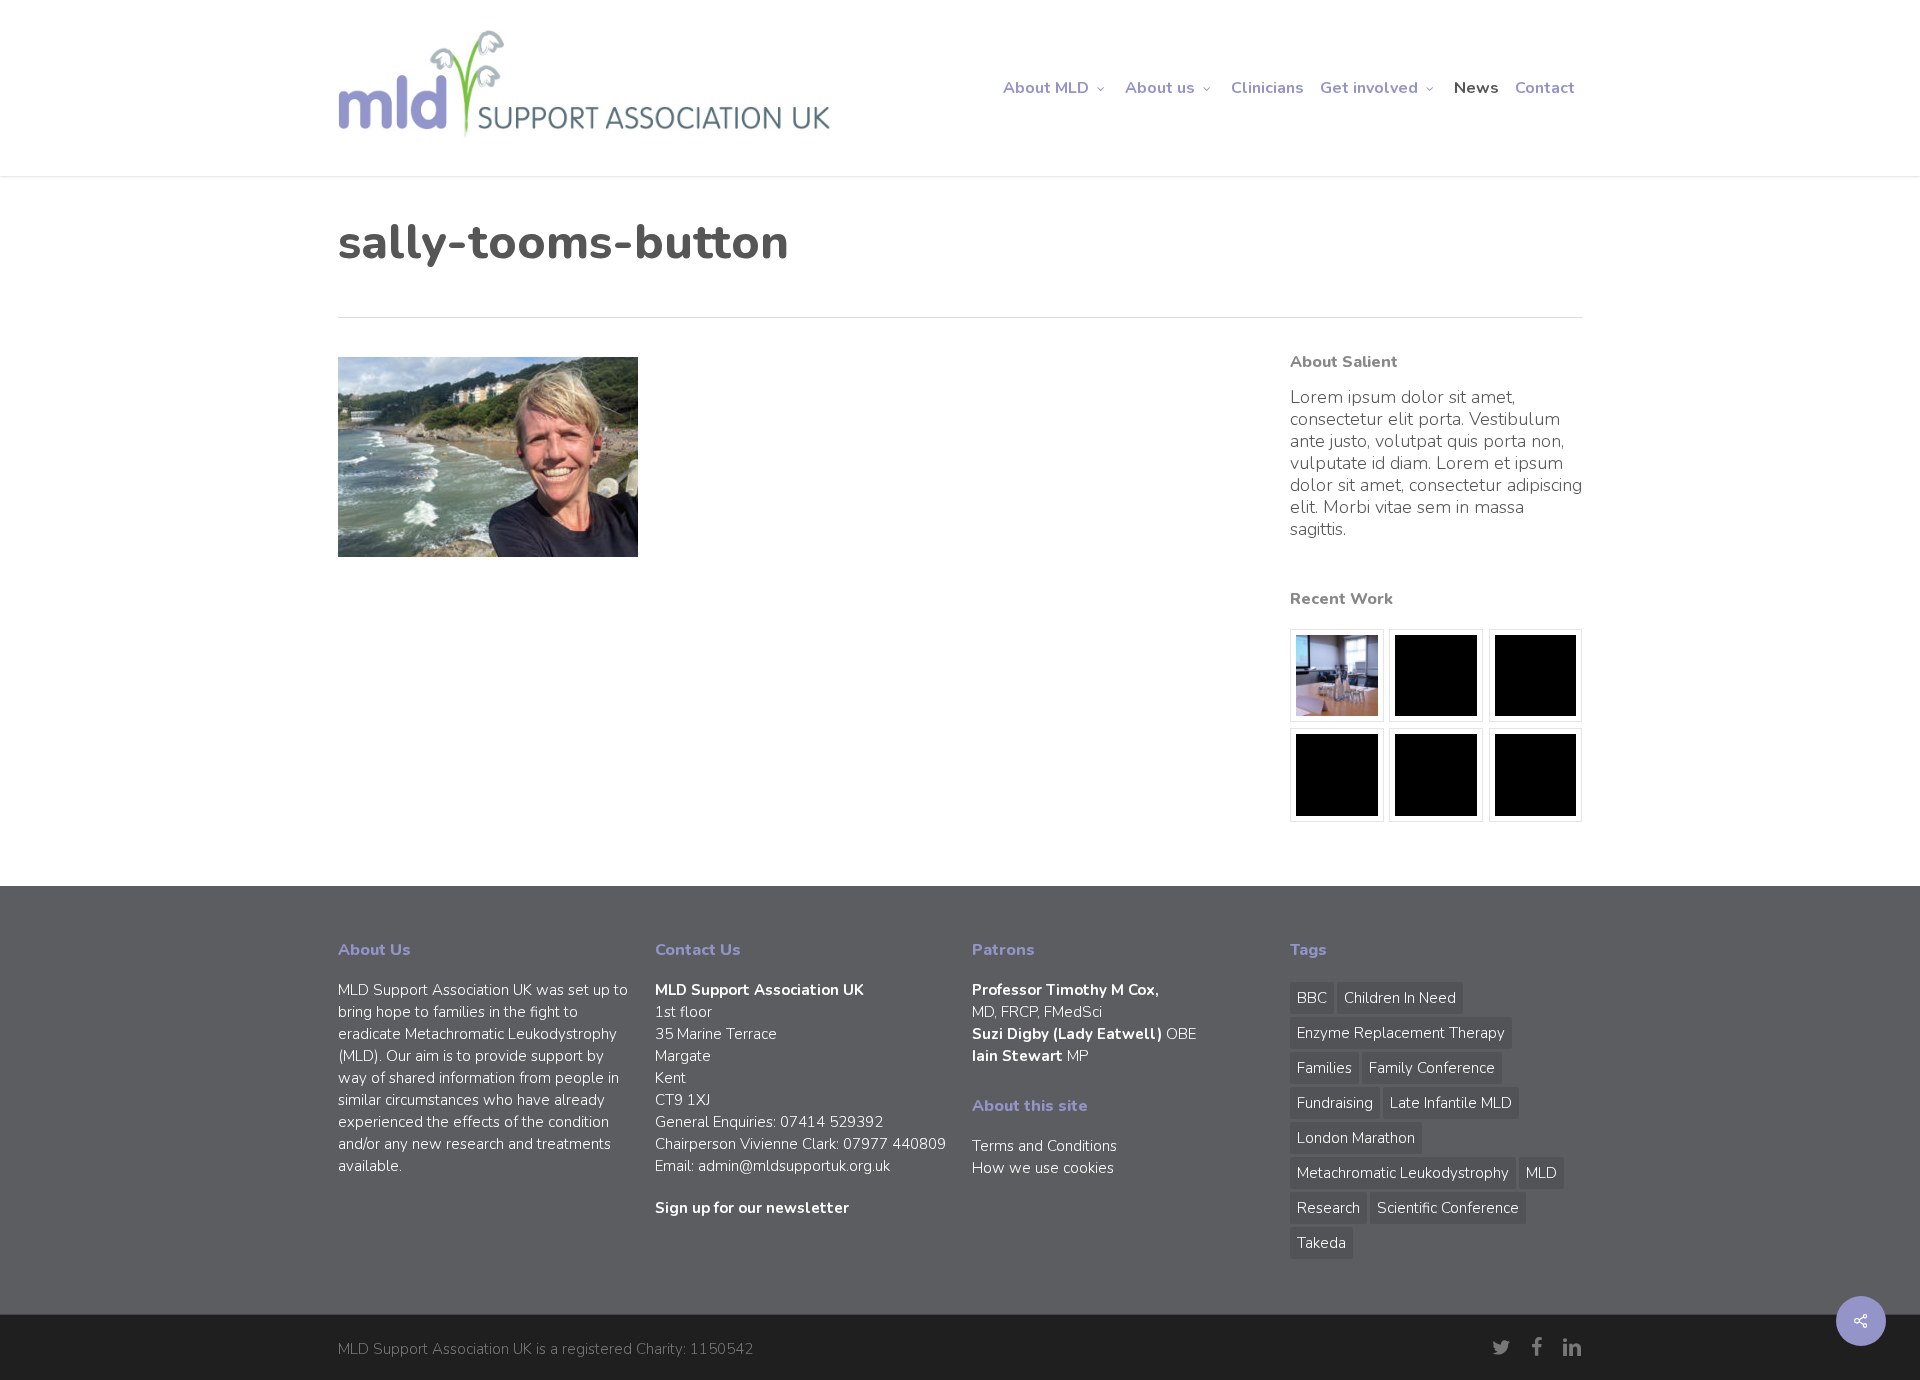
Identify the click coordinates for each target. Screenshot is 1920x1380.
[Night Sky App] (1536, 676)
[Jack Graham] (1436, 775)
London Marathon (1356, 1138)
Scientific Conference (1448, 1208)
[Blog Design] (1536, 775)
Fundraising (1335, 1103)
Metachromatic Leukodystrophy (1403, 1173)
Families (1324, 1068)
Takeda (1321, 1243)
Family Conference (1432, 1068)
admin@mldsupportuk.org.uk (794, 1166)
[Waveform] (1337, 775)
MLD (1541, 1173)
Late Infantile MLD (1451, 1103)
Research (1328, 1208)
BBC (1312, 998)
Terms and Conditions (1044, 1146)
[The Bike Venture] (1436, 676)
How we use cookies (1043, 1168)
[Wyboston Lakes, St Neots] (1337, 676)
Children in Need (1400, 998)
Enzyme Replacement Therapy (1401, 1033)
